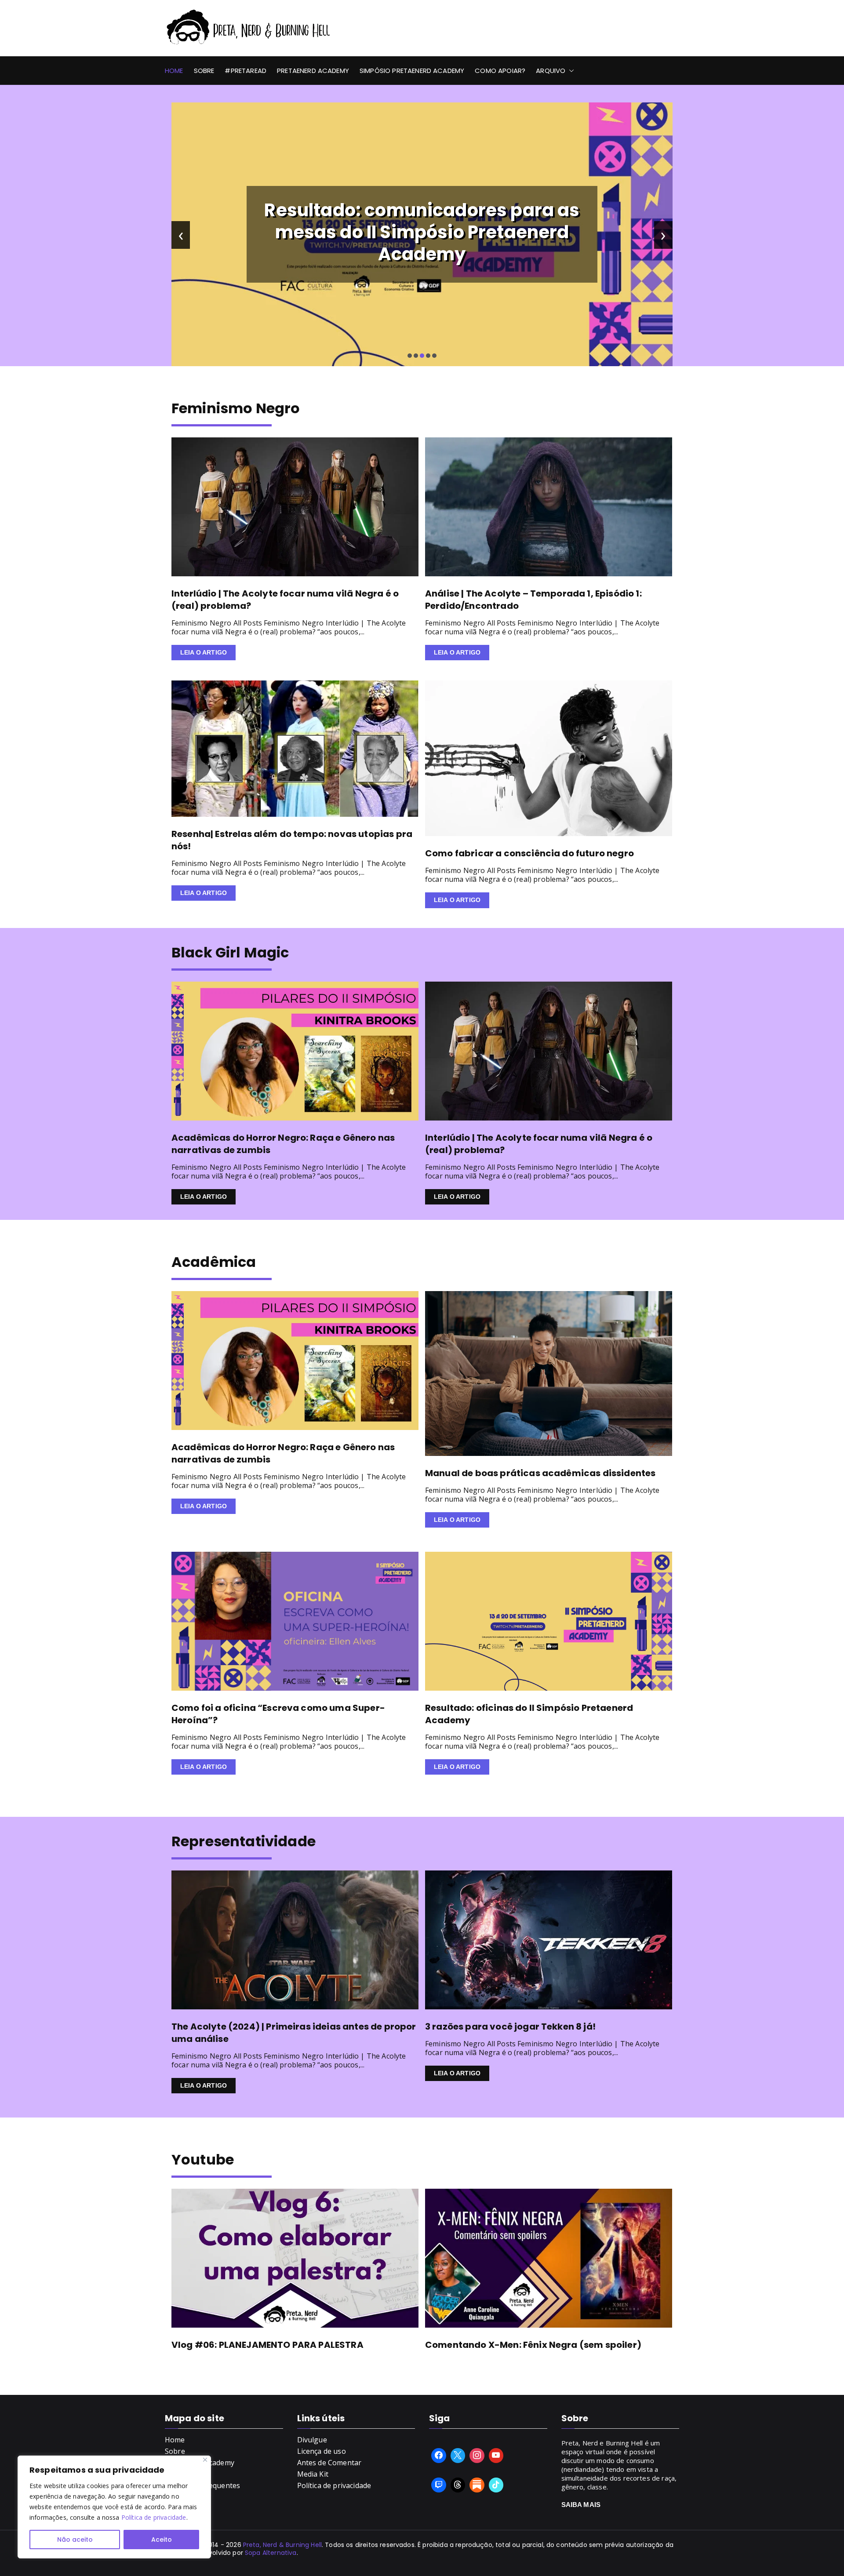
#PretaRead (246, 71)
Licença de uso (322, 2451)
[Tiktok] (496, 2485)
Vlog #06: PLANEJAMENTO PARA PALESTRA (267, 2345)
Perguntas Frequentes (202, 2485)
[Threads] (458, 2485)
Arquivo (551, 71)
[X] (458, 2456)
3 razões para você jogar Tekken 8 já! (510, 2027)
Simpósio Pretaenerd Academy (412, 71)
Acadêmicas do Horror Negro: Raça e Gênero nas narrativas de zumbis (283, 1144)
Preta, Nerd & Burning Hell (282, 2545)
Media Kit (313, 2474)
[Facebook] (439, 2456)
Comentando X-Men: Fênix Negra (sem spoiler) (533, 2345)
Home (174, 71)
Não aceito (75, 2540)
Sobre (204, 71)
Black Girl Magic (230, 952)
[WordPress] (477, 2485)
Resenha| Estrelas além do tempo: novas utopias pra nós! (292, 840)
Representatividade (244, 1841)
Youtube (203, 2159)
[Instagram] (477, 2456)
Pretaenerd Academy (313, 71)
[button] (570, 71)
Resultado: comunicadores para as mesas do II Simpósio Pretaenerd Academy (422, 232)
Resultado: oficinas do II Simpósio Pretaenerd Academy (529, 1714)
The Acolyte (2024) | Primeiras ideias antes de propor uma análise (294, 2033)
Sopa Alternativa (271, 2553)
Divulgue (312, 2440)
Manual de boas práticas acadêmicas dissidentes (540, 1473)
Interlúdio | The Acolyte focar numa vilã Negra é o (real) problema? (285, 600)
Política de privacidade (154, 2517)
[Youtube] (496, 2456)
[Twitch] (439, 2485)
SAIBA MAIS (581, 2505)
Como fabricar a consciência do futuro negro (529, 853)
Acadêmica (214, 1262)
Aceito (162, 2540)
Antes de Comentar (329, 2463)
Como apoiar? (500, 71)
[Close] (205, 2460)
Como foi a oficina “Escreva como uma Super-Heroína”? (278, 1714)
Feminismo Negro (236, 408)
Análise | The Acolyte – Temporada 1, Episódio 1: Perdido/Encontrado (533, 600)
